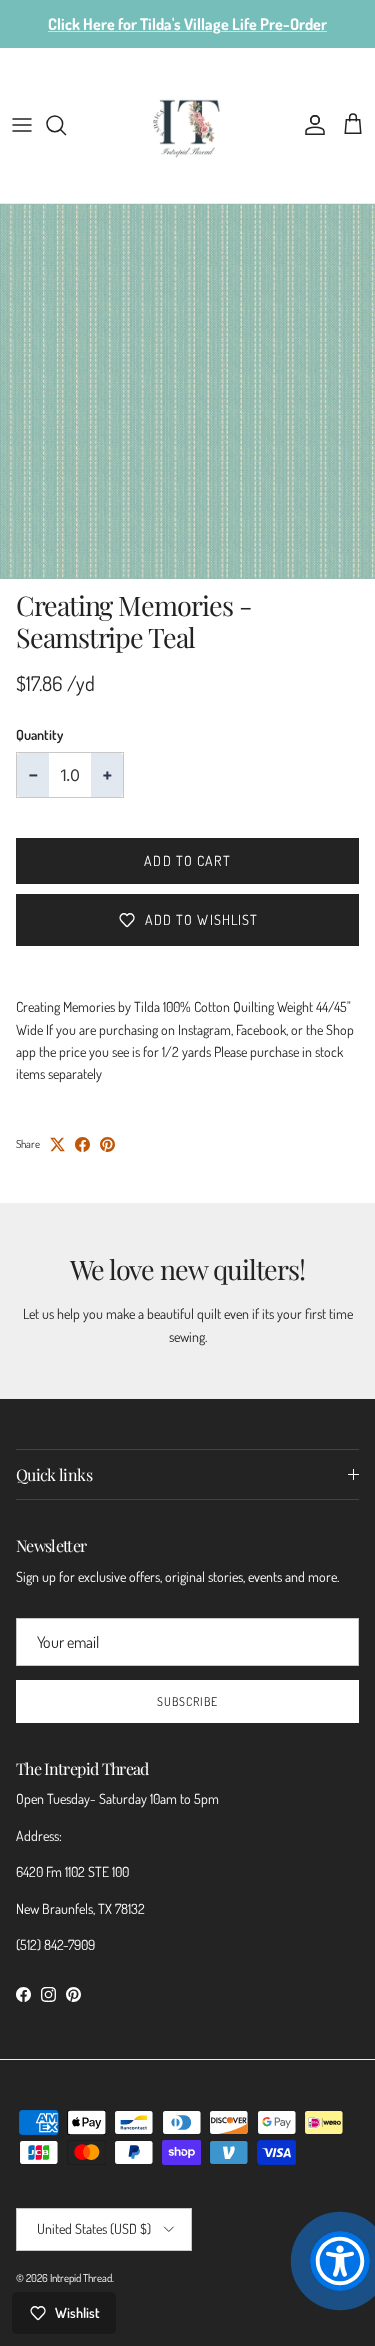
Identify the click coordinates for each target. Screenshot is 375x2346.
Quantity (39, 734)
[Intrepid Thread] (187, 125)
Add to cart (187, 860)
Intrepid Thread (81, 2278)
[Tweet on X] (57, 1144)
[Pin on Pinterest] (107, 1144)
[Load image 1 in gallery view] (187, 391)
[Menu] (22, 125)
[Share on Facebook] (82, 1144)
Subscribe (187, 1701)
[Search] (66, 125)
